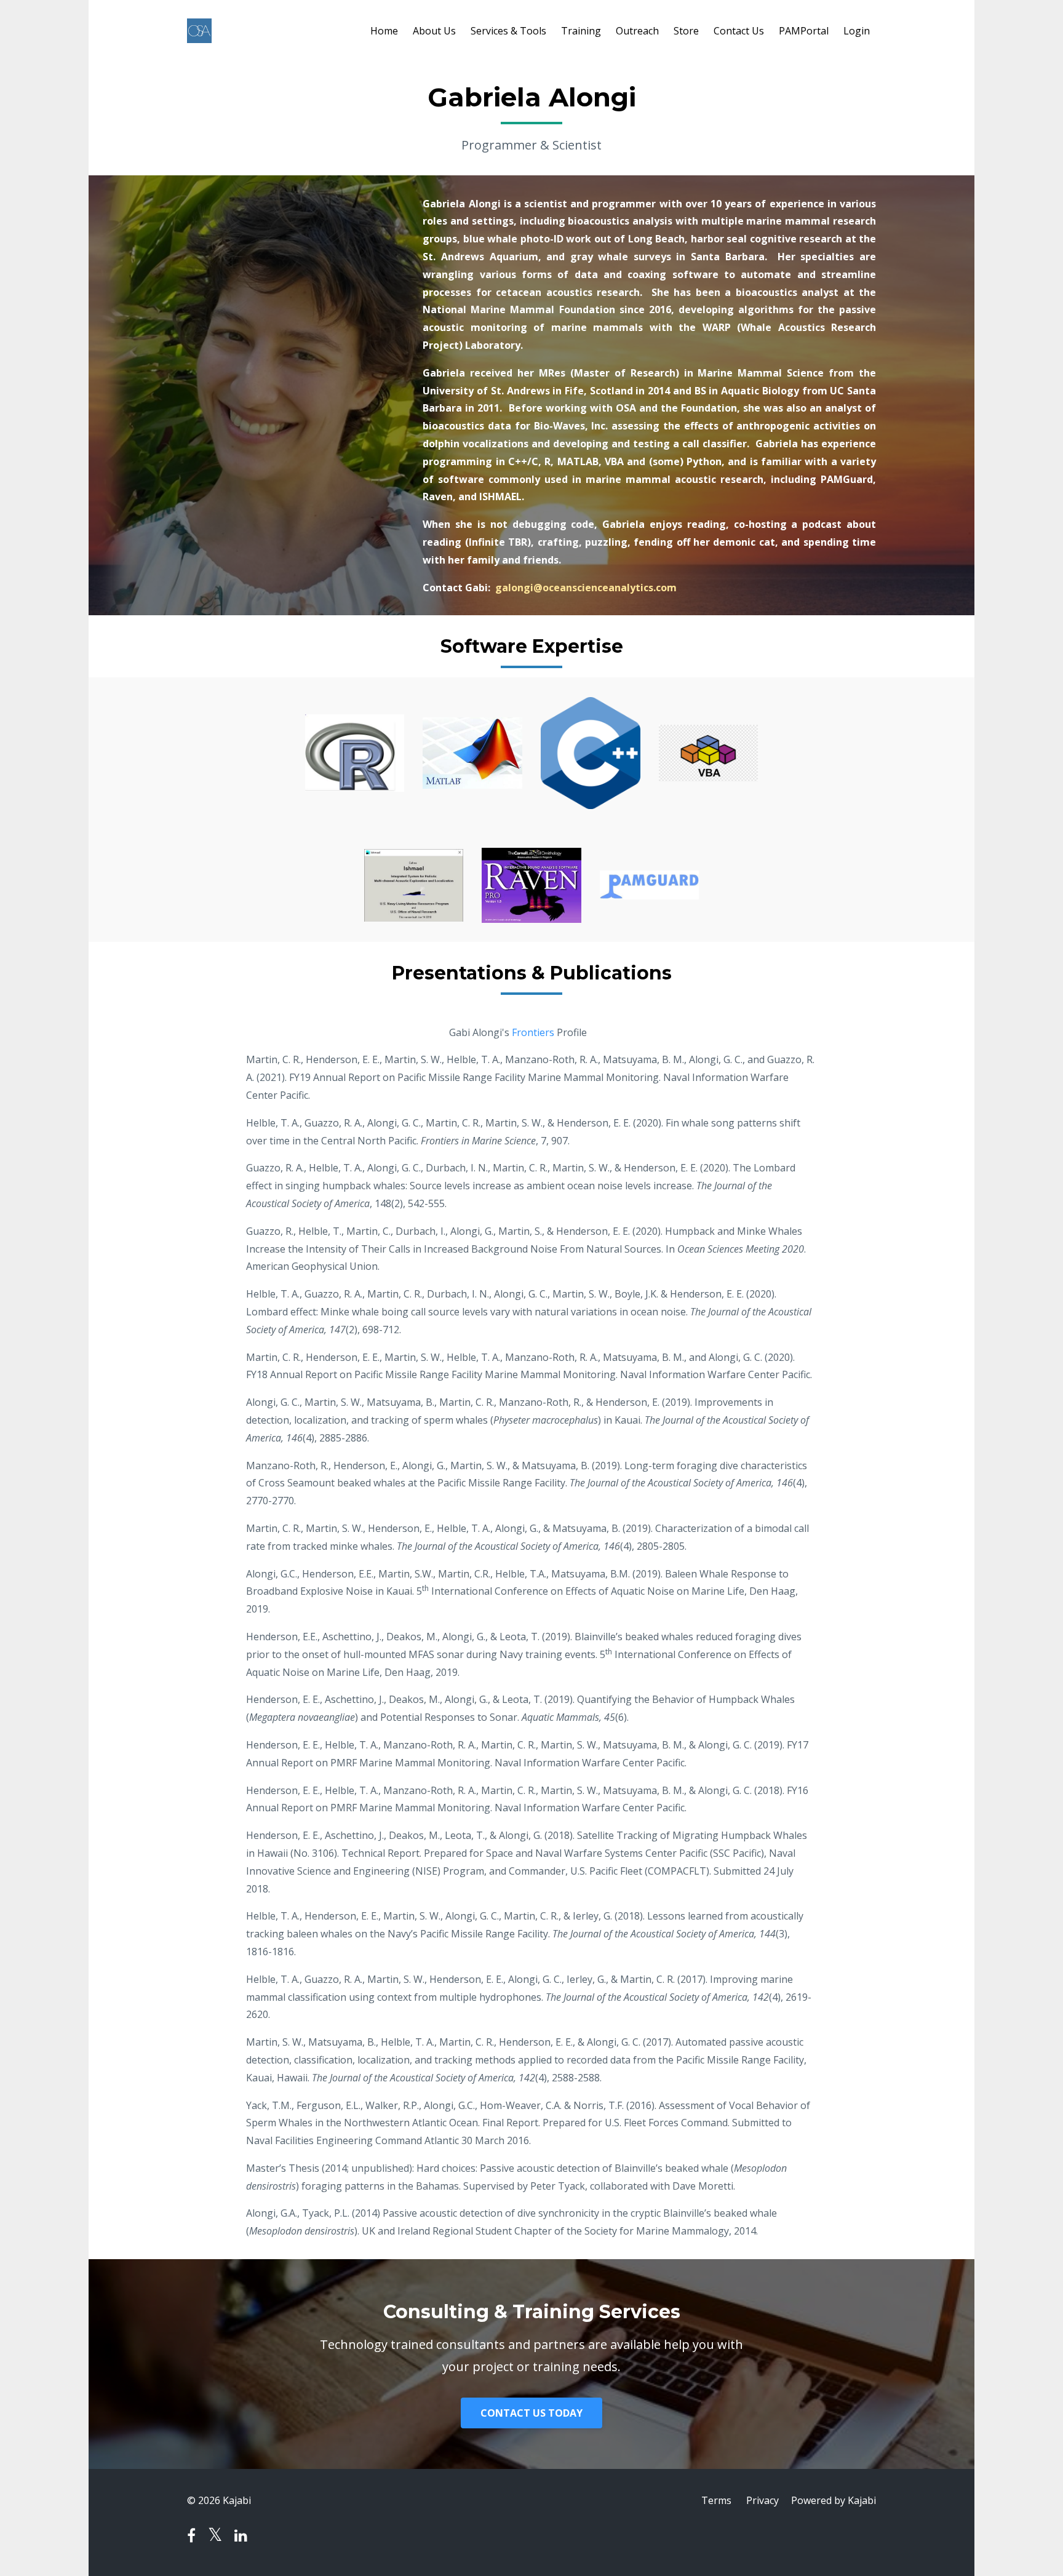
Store (686, 31)
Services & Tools (508, 31)
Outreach (637, 31)
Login (857, 31)
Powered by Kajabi (834, 2500)
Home (384, 31)
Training (581, 31)
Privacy (762, 2500)
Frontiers (533, 1032)
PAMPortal (804, 31)
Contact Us (739, 31)
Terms (716, 2500)
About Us (434, 31)
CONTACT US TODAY (531, 2413)
